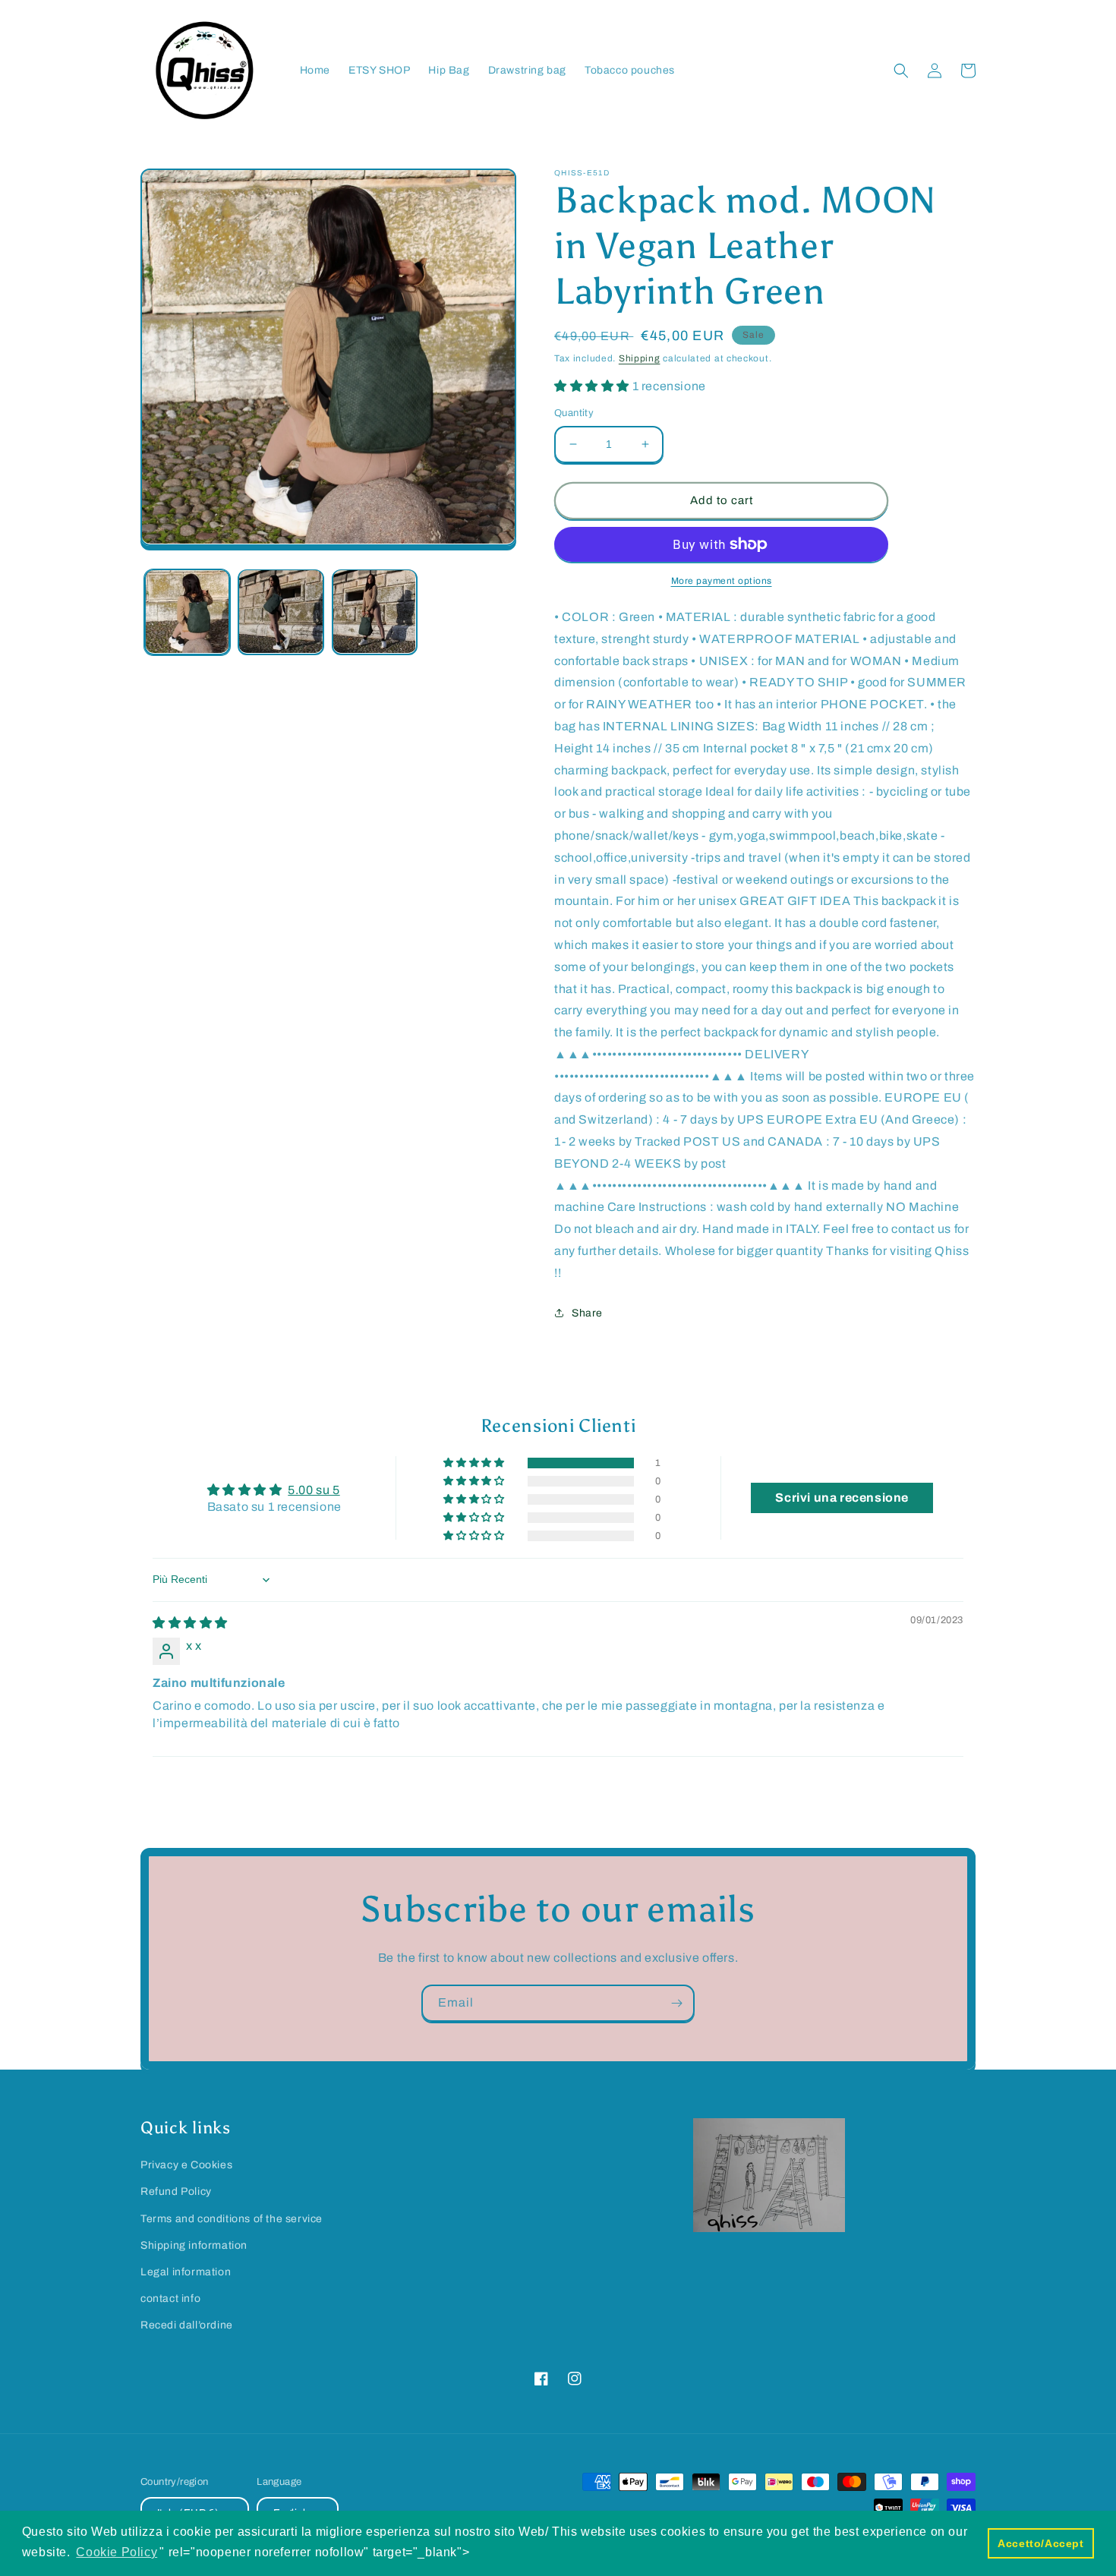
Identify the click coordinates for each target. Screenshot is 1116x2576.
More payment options (722, 581)
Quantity (574, 413)
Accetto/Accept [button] (1040, 2543)
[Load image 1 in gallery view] (187, 612)
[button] (901, 71)
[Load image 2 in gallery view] (281, 612)
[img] (190, 1623)
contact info (170, 2299)
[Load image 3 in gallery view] (375, 612)
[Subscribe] (676, 2003)
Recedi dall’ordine (187, 2325)
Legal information (186, 2272)
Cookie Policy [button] (117, 2552)
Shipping (640, 358)
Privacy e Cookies (186, 2165)
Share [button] (587, 1313)
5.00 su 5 (314, 1490)
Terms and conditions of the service (232, 2219)
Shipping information (194, 2245)
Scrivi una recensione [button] (842, 1498)
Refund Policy (176, 2191)
